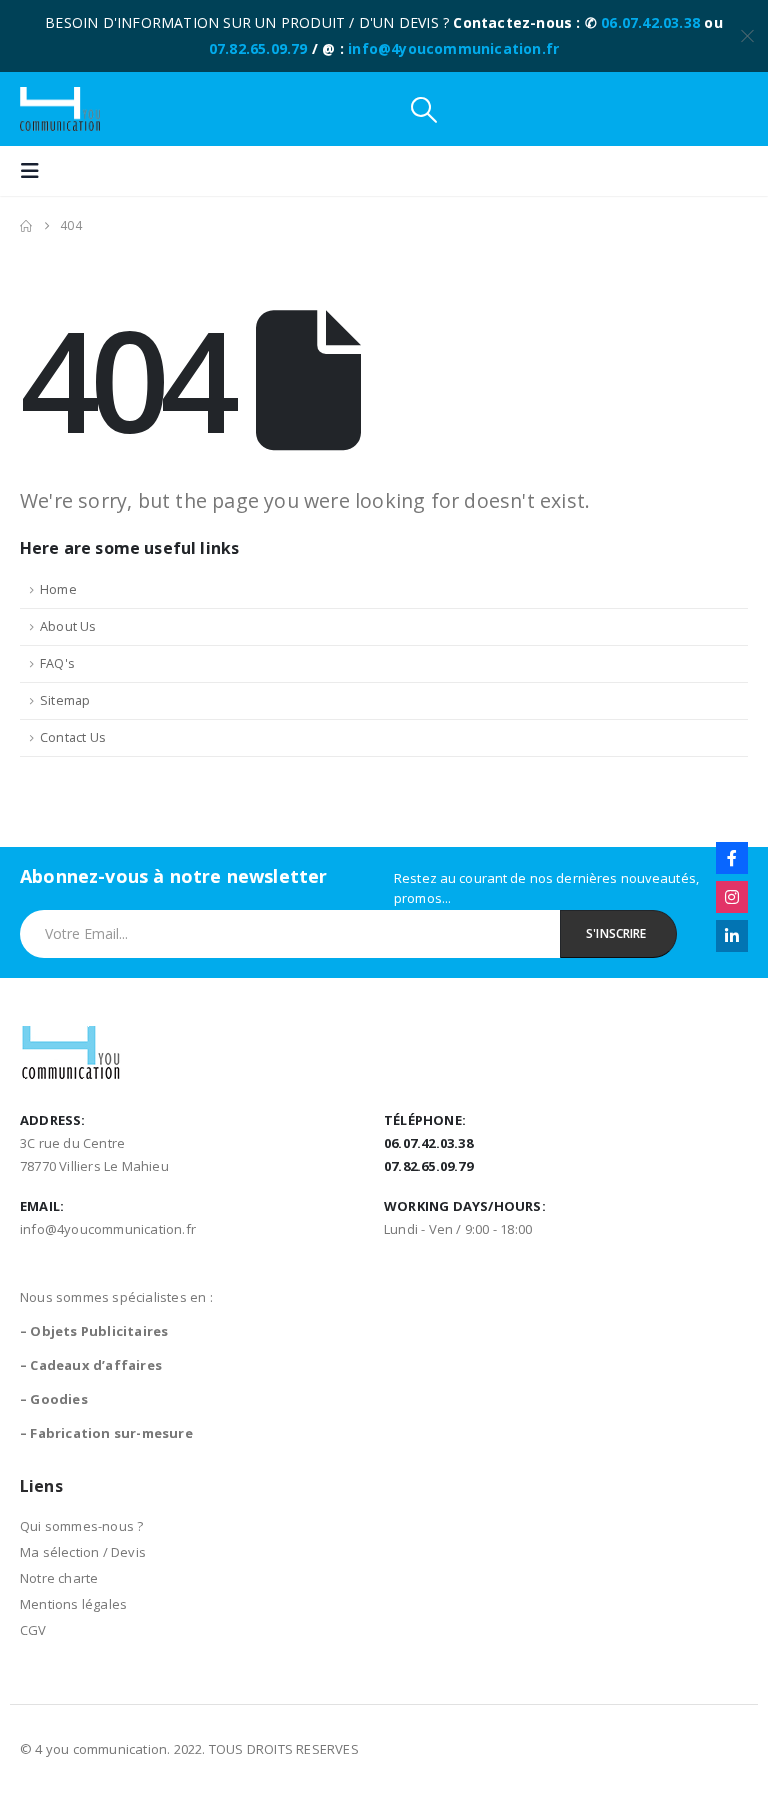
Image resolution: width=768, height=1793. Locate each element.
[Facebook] (732, 858)
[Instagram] (732, 897)
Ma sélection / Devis (83, 1552)
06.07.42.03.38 (650, 22)
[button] (424, 109)
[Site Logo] (60, 109)
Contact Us (73, 737)
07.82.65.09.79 (258, 48)
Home (58, 589)
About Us (68, 626)
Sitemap (65, 700)
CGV (33, 1630)
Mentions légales (73, 1604)
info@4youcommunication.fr (453, 48)
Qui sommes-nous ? (81, 1526)
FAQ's (57, 663)
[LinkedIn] (732, 936)
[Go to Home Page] (26, 226)
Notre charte (59, 1578)
